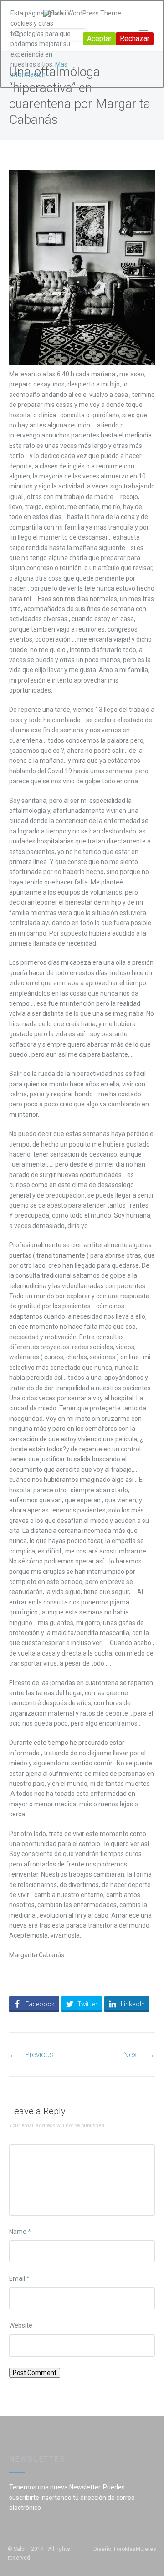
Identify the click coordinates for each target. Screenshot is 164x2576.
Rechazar (135, 39)
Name (20, 2232)
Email (19, 2278)
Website (21, 2325)
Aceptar (99, 39)
